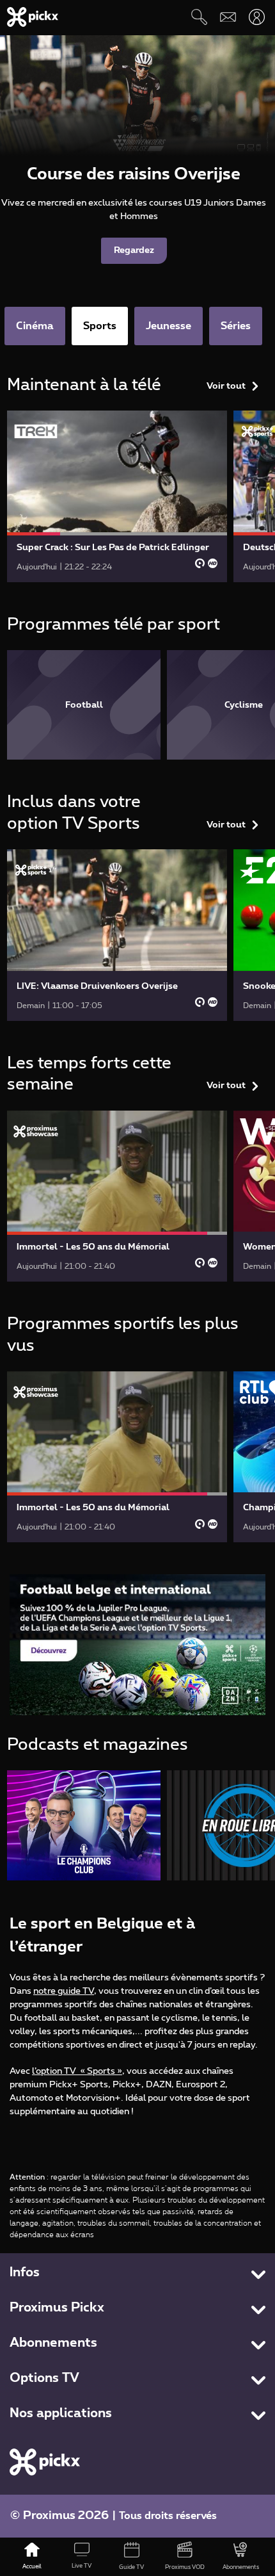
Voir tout (226, 386)
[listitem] (84, 705)
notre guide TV (64, 1991)
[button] (137, 1644)
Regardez (134, 250)
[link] (117, 496)
